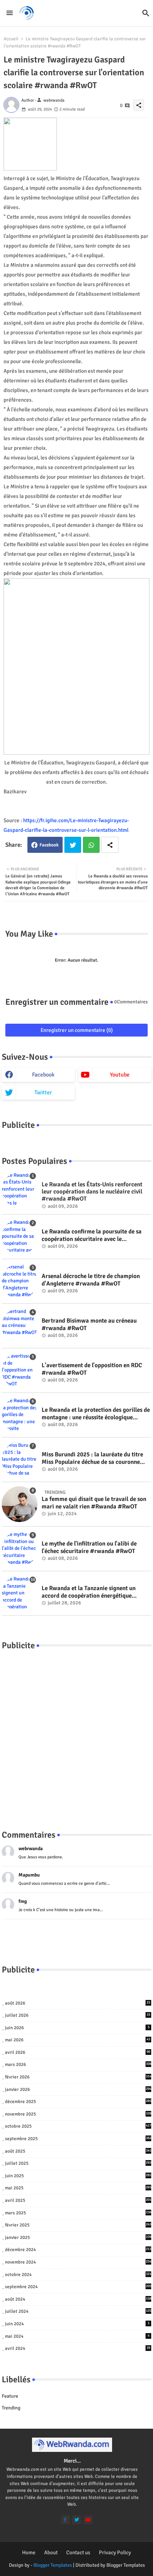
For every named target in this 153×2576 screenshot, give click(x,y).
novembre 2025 (78, 2114)
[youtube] (88, 2520)
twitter (43, 1093)
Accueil (11, 39)
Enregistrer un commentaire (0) (77, 1030)
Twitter (73, 845)
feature (10, 2396)
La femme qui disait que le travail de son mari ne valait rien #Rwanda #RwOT (94, 1503)
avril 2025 (78, 2200)
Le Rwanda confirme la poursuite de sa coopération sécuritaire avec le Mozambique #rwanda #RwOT (92, 1235)
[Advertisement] (76, 1733)
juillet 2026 (78, 2015)
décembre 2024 (78, 2250)
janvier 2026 (78, 2089)
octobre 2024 (78, 2275)
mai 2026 (78, 2040)
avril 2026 (78, 2052)
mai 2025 (78, 2188)
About (51, 2552)
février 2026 (78, 2077)
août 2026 (78, 2003)
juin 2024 (77, 2324)
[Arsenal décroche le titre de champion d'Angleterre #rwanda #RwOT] (20, 1281)
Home (29, 2552)
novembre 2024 (78, 2262)
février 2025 (78, 2225)
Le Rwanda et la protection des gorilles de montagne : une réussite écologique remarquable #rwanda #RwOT (96, 1414)
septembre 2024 (78, 2287)
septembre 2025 (78, 2139)
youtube (120, 1075)
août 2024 (78, 2299)
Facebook (49, 845)
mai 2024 (77, 2336)
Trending (11, 2408)
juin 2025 (78, 2176)
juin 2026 (77, 2028)
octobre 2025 (78, 2126)
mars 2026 (78, 2065)
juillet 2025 (78, 2163)
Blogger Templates (53, 2565)
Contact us (78, 2552)
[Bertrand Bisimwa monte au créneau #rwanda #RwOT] (20, 1326)
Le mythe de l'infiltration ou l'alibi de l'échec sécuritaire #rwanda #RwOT (89, 1547)
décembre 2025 (78, 2102)
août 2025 (78, 2151)
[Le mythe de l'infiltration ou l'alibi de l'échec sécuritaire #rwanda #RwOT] (20, 1549)
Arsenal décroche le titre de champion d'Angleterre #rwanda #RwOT (91, 1280)
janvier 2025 (78, 2238)
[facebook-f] (65, 2520)
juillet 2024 (78, 2311)
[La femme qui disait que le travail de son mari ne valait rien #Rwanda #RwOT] (20, 1504)
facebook (43, 1075)
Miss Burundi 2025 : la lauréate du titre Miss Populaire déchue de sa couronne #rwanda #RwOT (92, 1458)
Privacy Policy (115, 2552)
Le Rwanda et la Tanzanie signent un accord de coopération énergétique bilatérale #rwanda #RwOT (89, 1592)
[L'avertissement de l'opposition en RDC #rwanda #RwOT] (20, 1370)
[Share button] (110, 845)
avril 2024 (78, 2348)
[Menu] (10, 13)
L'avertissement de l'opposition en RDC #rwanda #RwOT (92, 1369)
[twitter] (77, 2520)
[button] (146, 13)
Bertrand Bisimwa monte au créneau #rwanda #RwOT (89, 1324)
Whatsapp (91, 845)
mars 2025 (78, 2213)
